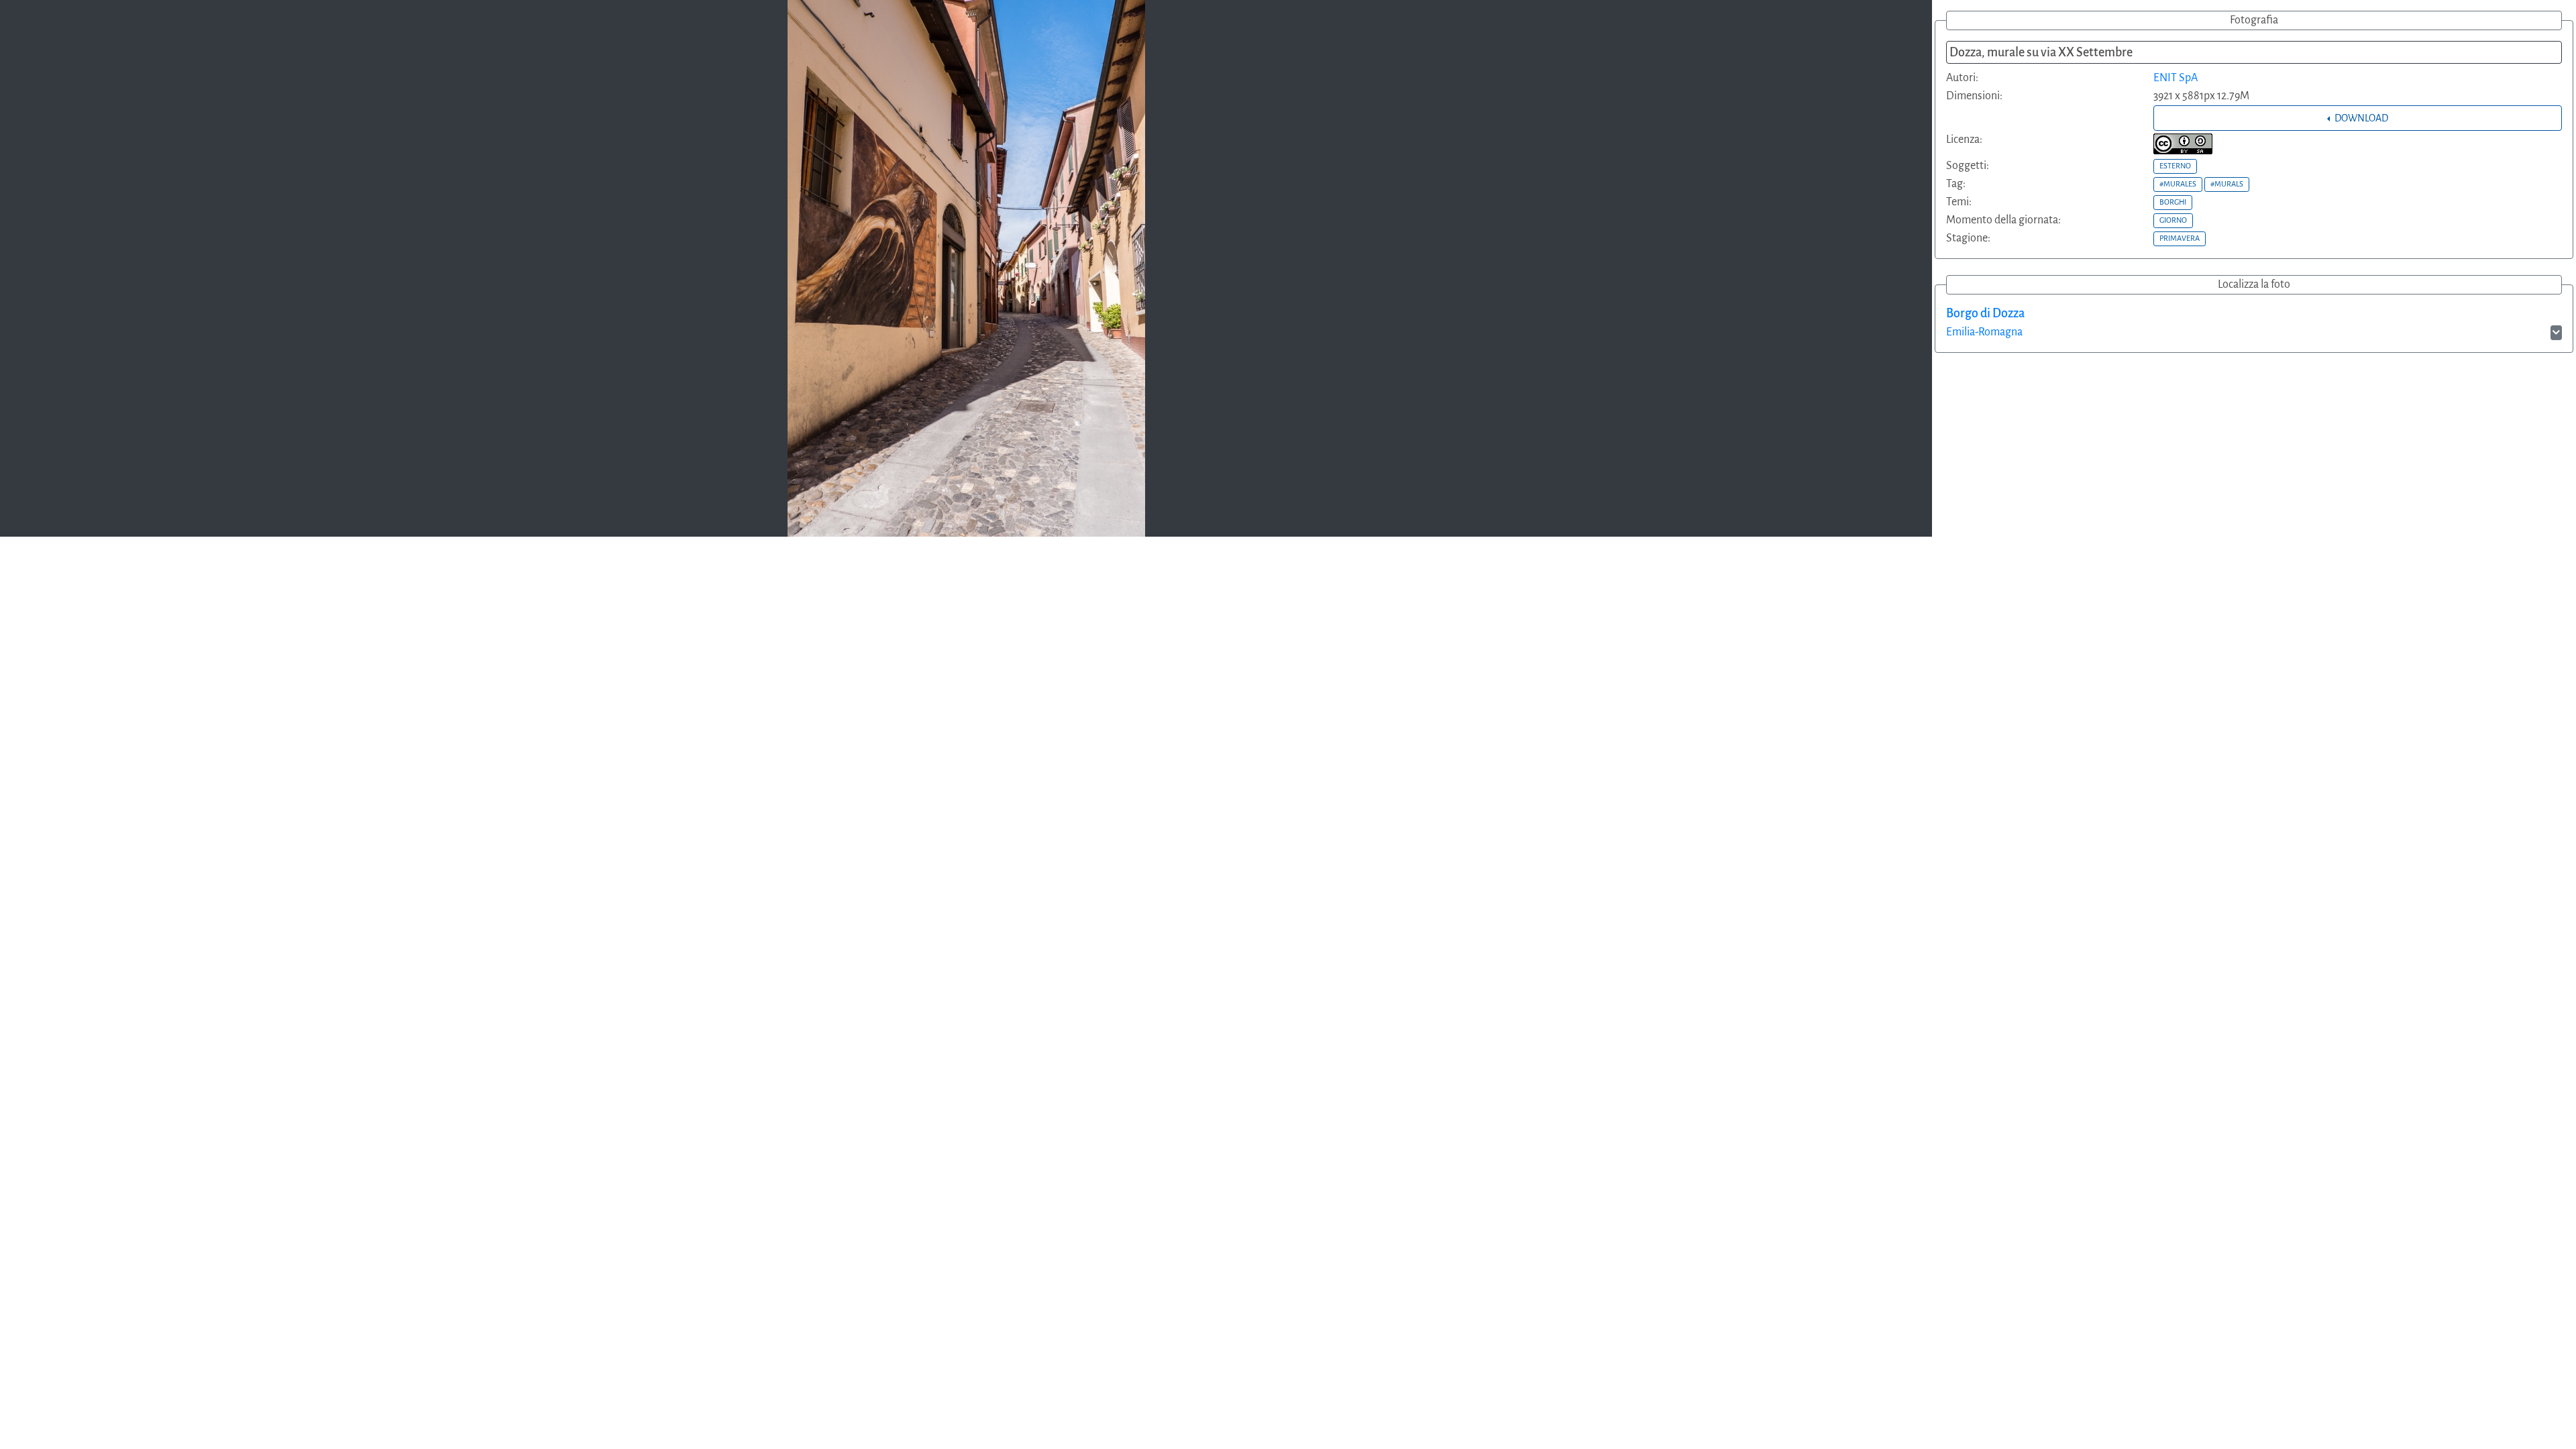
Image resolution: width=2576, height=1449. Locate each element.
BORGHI (2173, 202)
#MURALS (2227, 184)
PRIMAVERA (2180, 238)
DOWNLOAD (2360, 118)
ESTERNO (2175, 166)
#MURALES (2178, 184)
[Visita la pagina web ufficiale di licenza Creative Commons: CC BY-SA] (2183, 144)
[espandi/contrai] (2556, 333)
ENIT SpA (2176, 78)
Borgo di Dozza (1985, 313)
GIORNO (2173, 220)
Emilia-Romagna (1984, 332)
